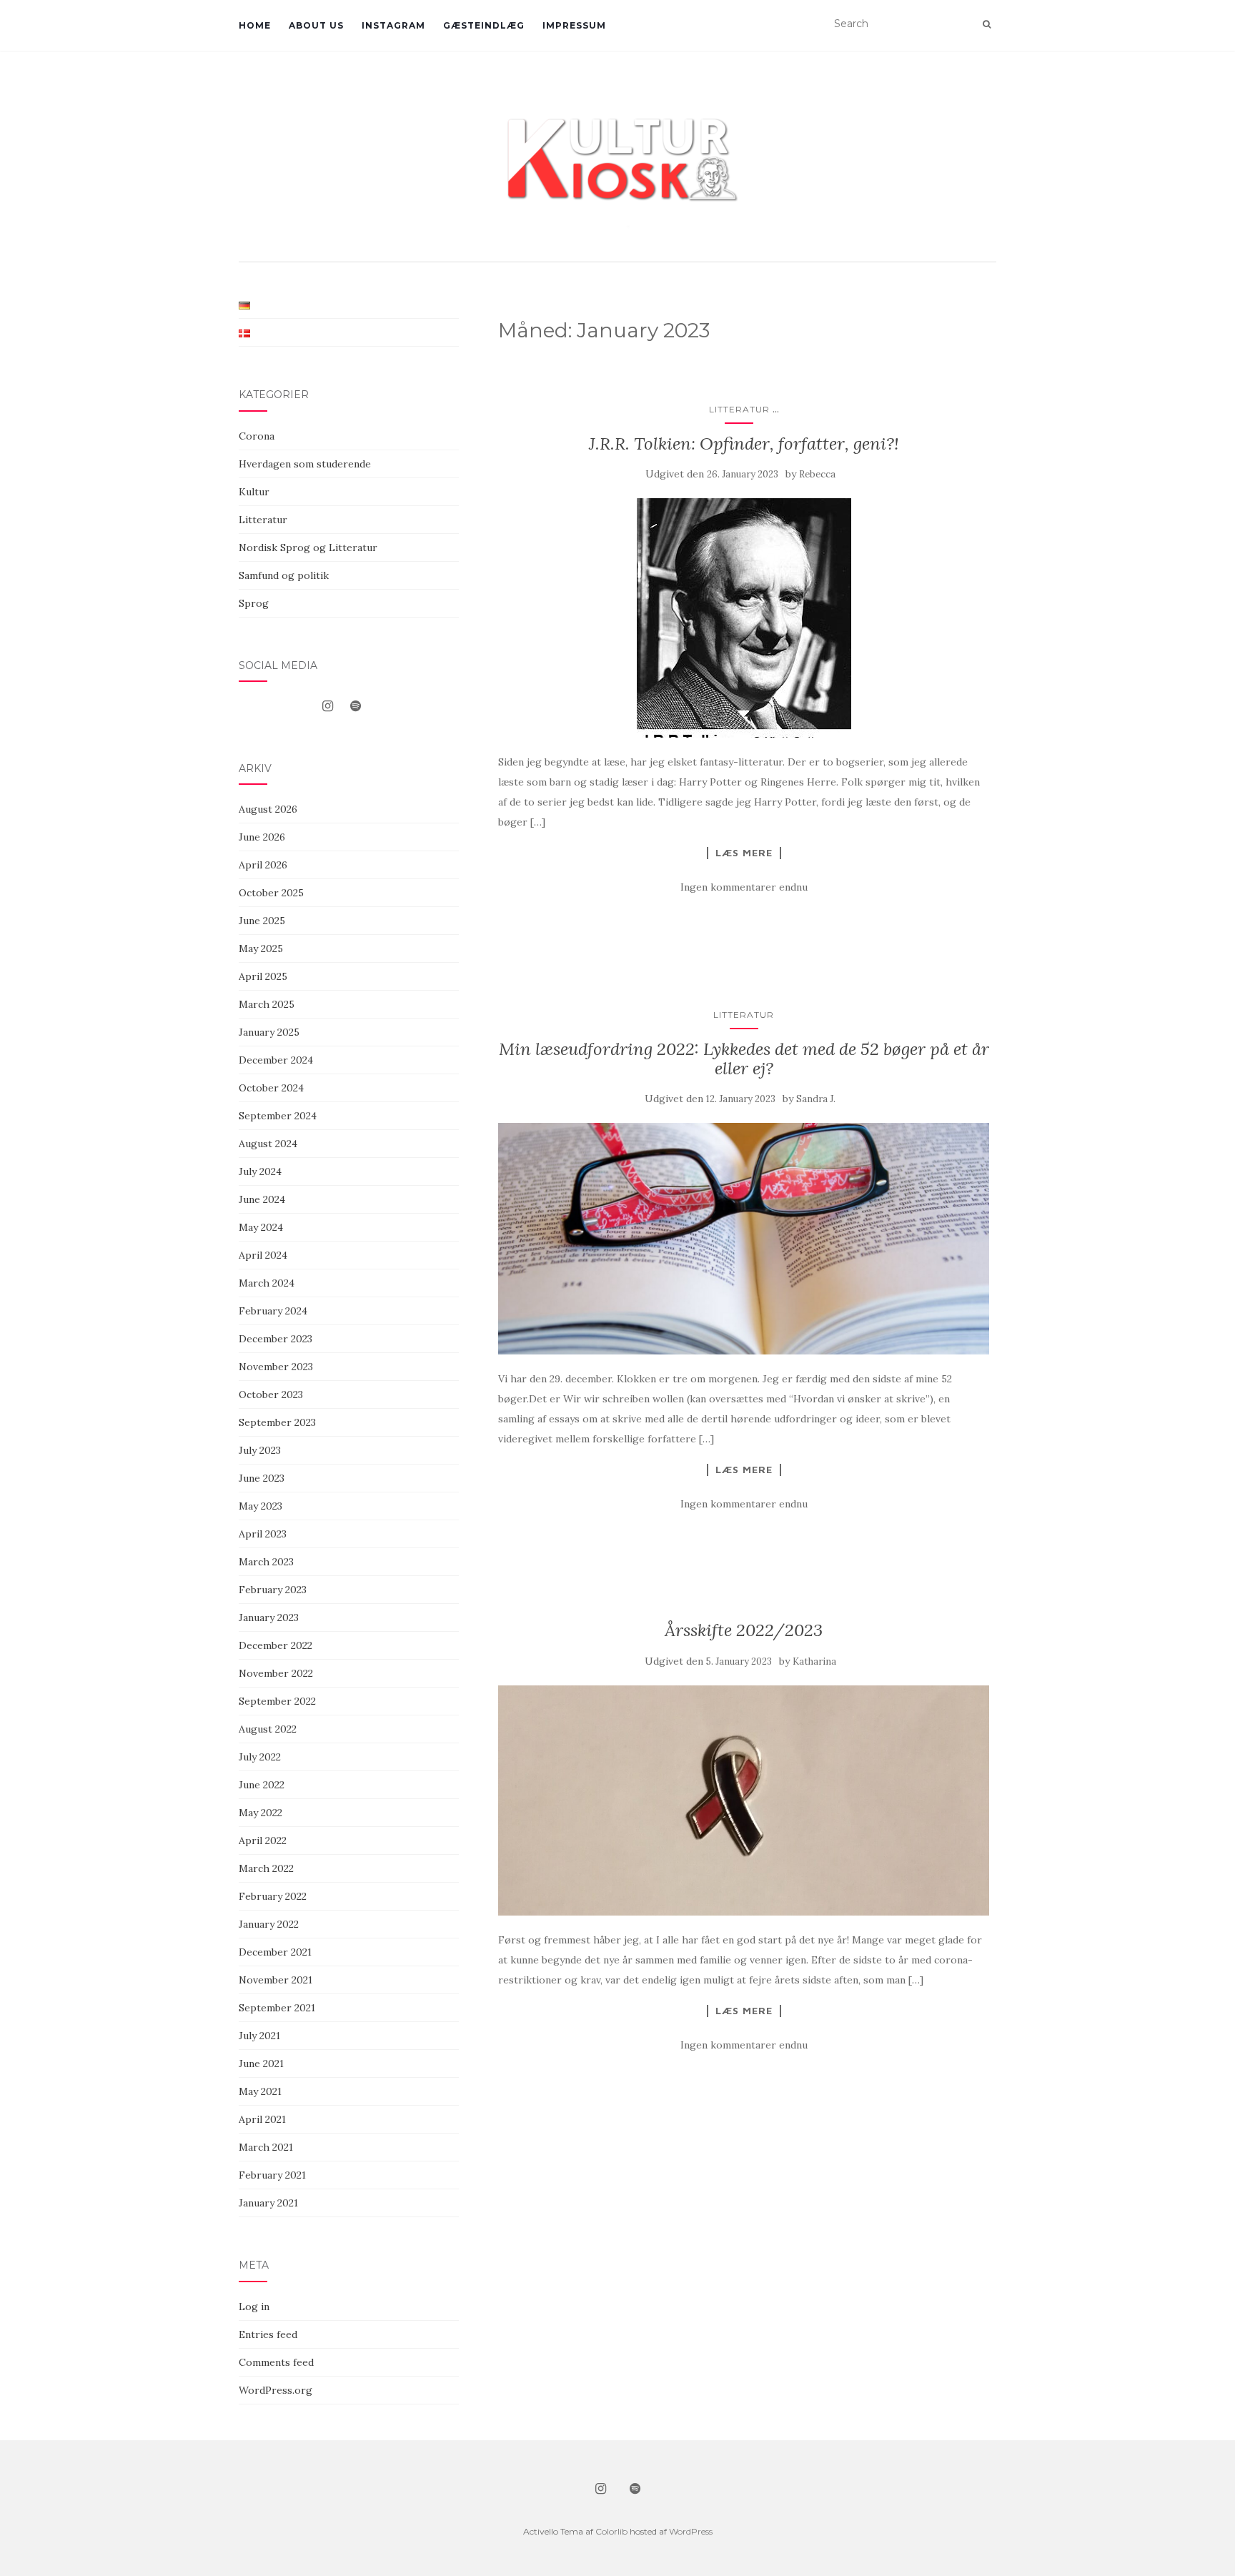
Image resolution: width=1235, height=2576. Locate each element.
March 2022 (266, 1868)
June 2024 (262, 1199)
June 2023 (262, 1478)
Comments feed (276, 2362)
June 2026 (262, 837)
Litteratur (739, 409)
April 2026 (263, 865)
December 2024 (276, 1060)
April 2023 (263, 1534)
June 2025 (262, 921)
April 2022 (263, 1841)
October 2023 (271, 1394)
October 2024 (271, 1088)
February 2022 (273, 1896)
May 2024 (261, 1227)
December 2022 (276, 1645)
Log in (254, 2307)
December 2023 (276, 1339)
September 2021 (277, 2008)
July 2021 (259, 2036)
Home (255, 25)
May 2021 (260, 2091)
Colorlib (611, 2531)
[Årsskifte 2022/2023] (744, 1801)
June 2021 (261, 2064)
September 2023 (277, 1422)
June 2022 (262, 1785)
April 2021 (262, 2119)
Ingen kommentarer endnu (744, 887)
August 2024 (268, 1144)
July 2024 (260, 1171)
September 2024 (278, 1116)
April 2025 (263, 976)
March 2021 (266, 2147)
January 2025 (269, 1032)
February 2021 (272, 2175)
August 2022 (268, 1729)
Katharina (814, 1661)
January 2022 (269, 1924)
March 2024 (267, 1283)
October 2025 (271, 893)
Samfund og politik (284, 575)
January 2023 (269, 1618)
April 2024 (263, 1255)
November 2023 (276, 1367)
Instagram (393, 25)
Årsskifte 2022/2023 (744, 1630)
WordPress (691, 2531)
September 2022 (277, 1701)
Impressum (574, 25)
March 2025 (267, 1004)
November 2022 (276, 1673)
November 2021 (276, 1980)
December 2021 (275, 1952)
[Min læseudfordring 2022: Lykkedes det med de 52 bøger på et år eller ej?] (744, 1239)
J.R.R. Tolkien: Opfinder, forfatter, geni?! (744, 444)
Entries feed (268, 2334)
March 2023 (266, 1562)
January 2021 (268, 2203)
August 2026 (268, 809)
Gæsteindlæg (484, 25)
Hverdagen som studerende (305, 464)
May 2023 (261, 1506)
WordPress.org (276, 2390)
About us (316, 25)
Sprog (254, 603)
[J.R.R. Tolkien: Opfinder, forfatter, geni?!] (744, 618)
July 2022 (260, 1757)
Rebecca (817, 474)
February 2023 (273, 1590)
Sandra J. (816, 1099)
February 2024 (273, 1311)
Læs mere (744, 853)
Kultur (254, 492)
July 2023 (260, 1450)
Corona (257, 436)
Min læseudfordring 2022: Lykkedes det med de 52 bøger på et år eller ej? (744, 1058)
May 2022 (261, 1813)
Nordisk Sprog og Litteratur (308, 548)
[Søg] (987, 24)
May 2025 (261, 948)
